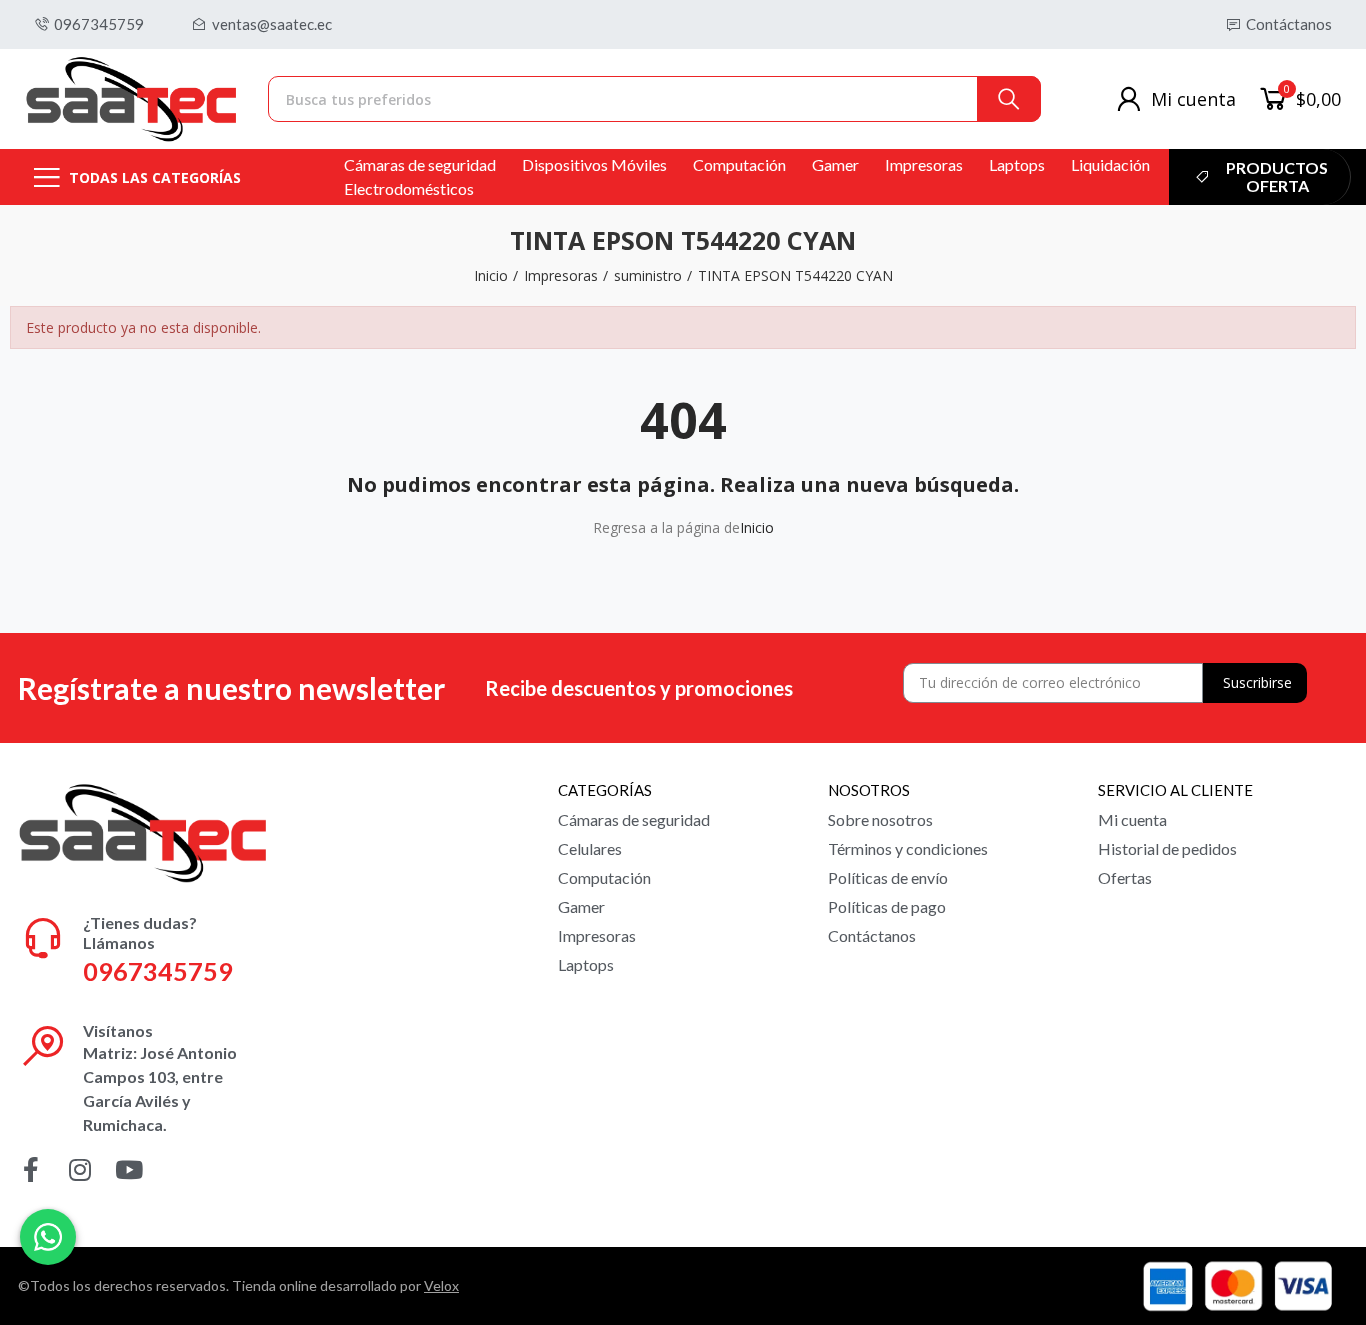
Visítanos (118, 1030)
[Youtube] (128, 1169)
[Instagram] (79, 1169)
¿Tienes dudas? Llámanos (140, 932)
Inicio (757, 527)
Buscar (1009, 99)
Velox (441, 1285)
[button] (89, 24)
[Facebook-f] (30, 1169)
